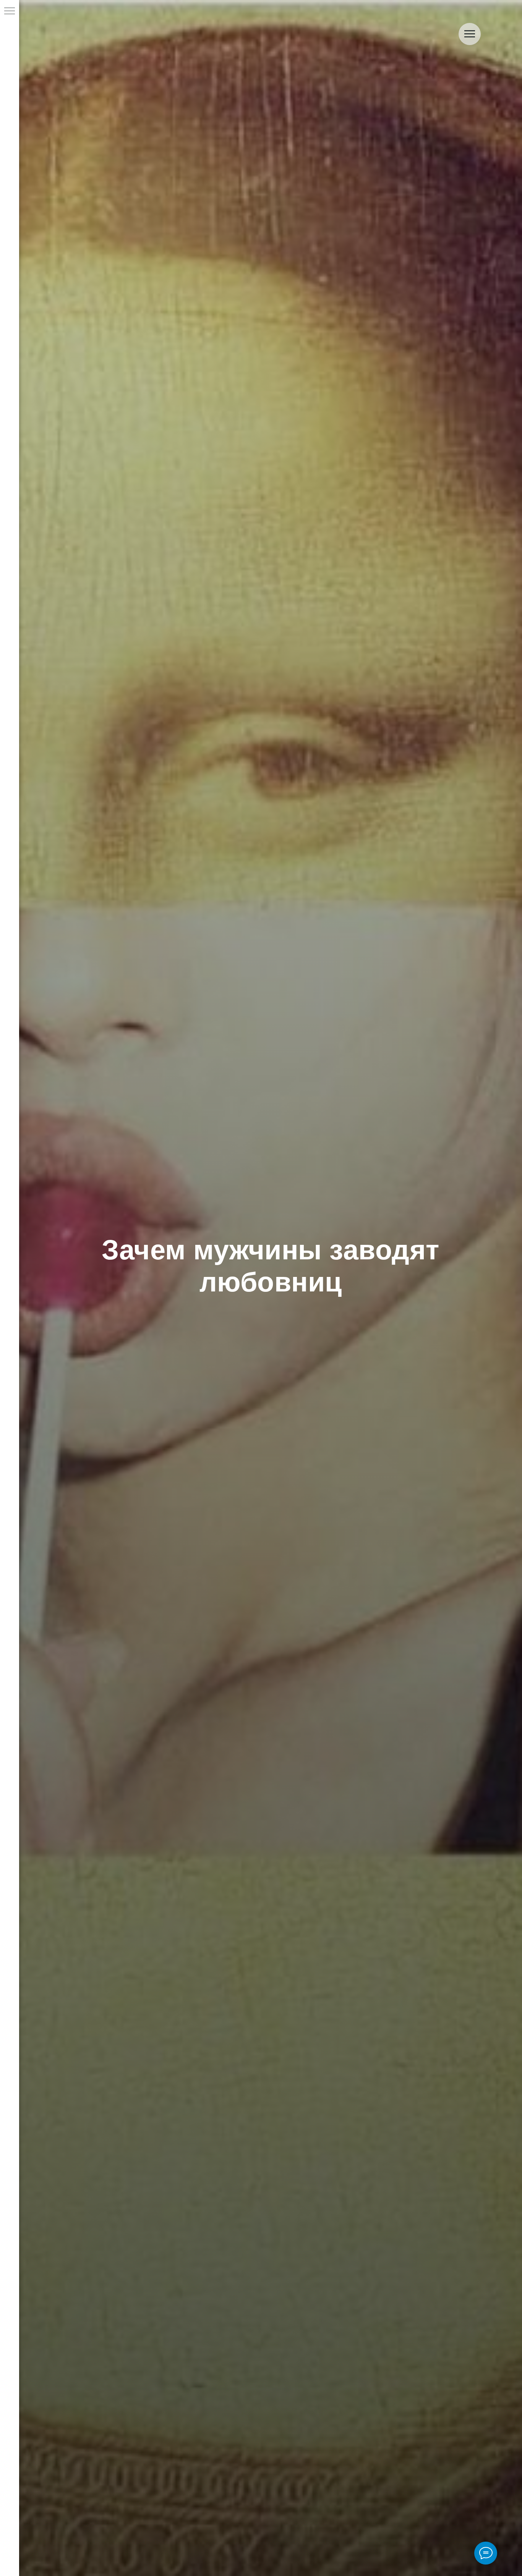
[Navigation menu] (10, 11)
